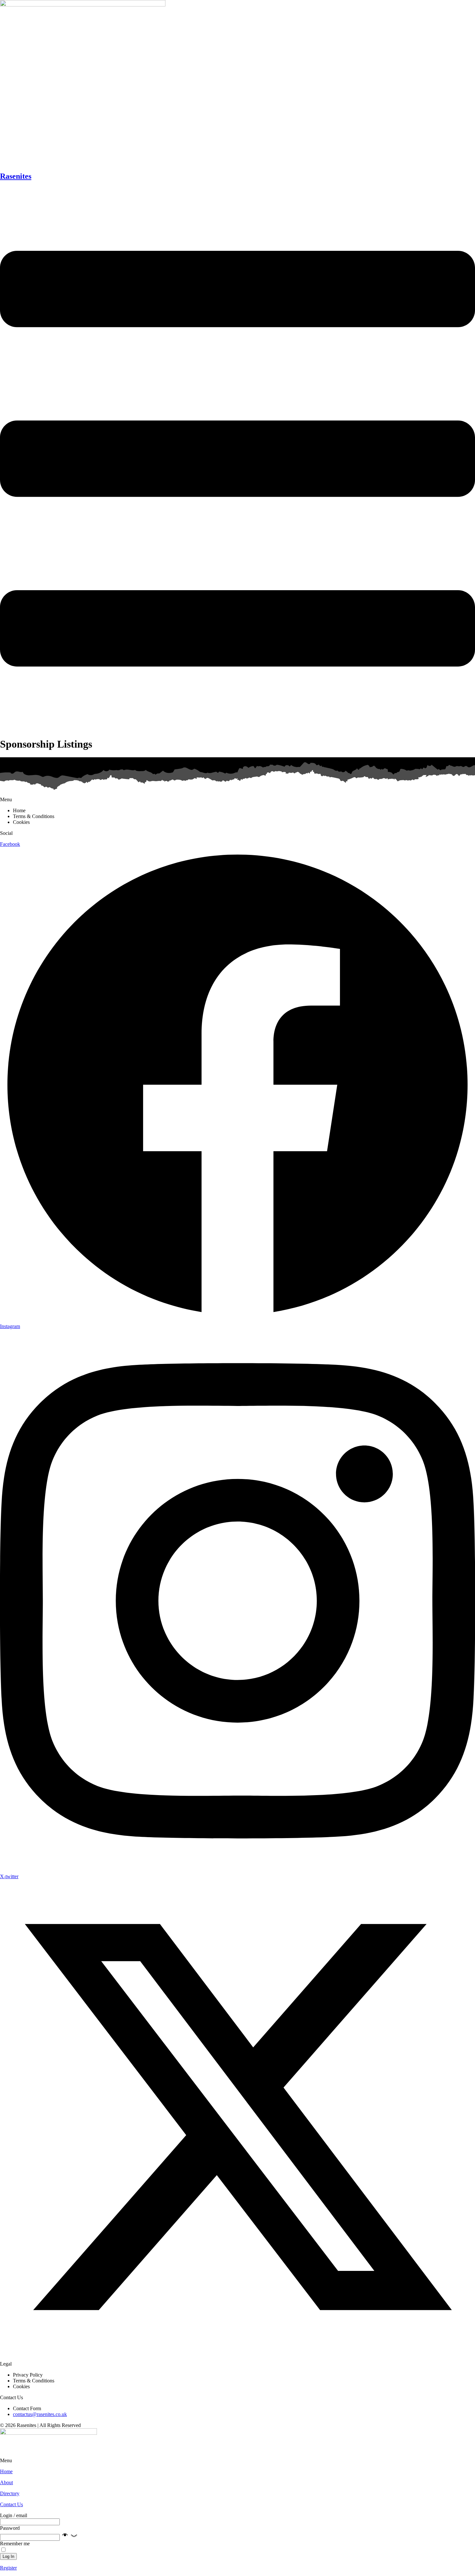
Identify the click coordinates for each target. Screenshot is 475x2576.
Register (8, 2568)
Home (6, 2471)
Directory (10, 2493)
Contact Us (11, 2504)
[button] (69, 2537)
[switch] (3, 2550)
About (6, 2482)
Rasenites (16, 176)
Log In (8, 2556)
